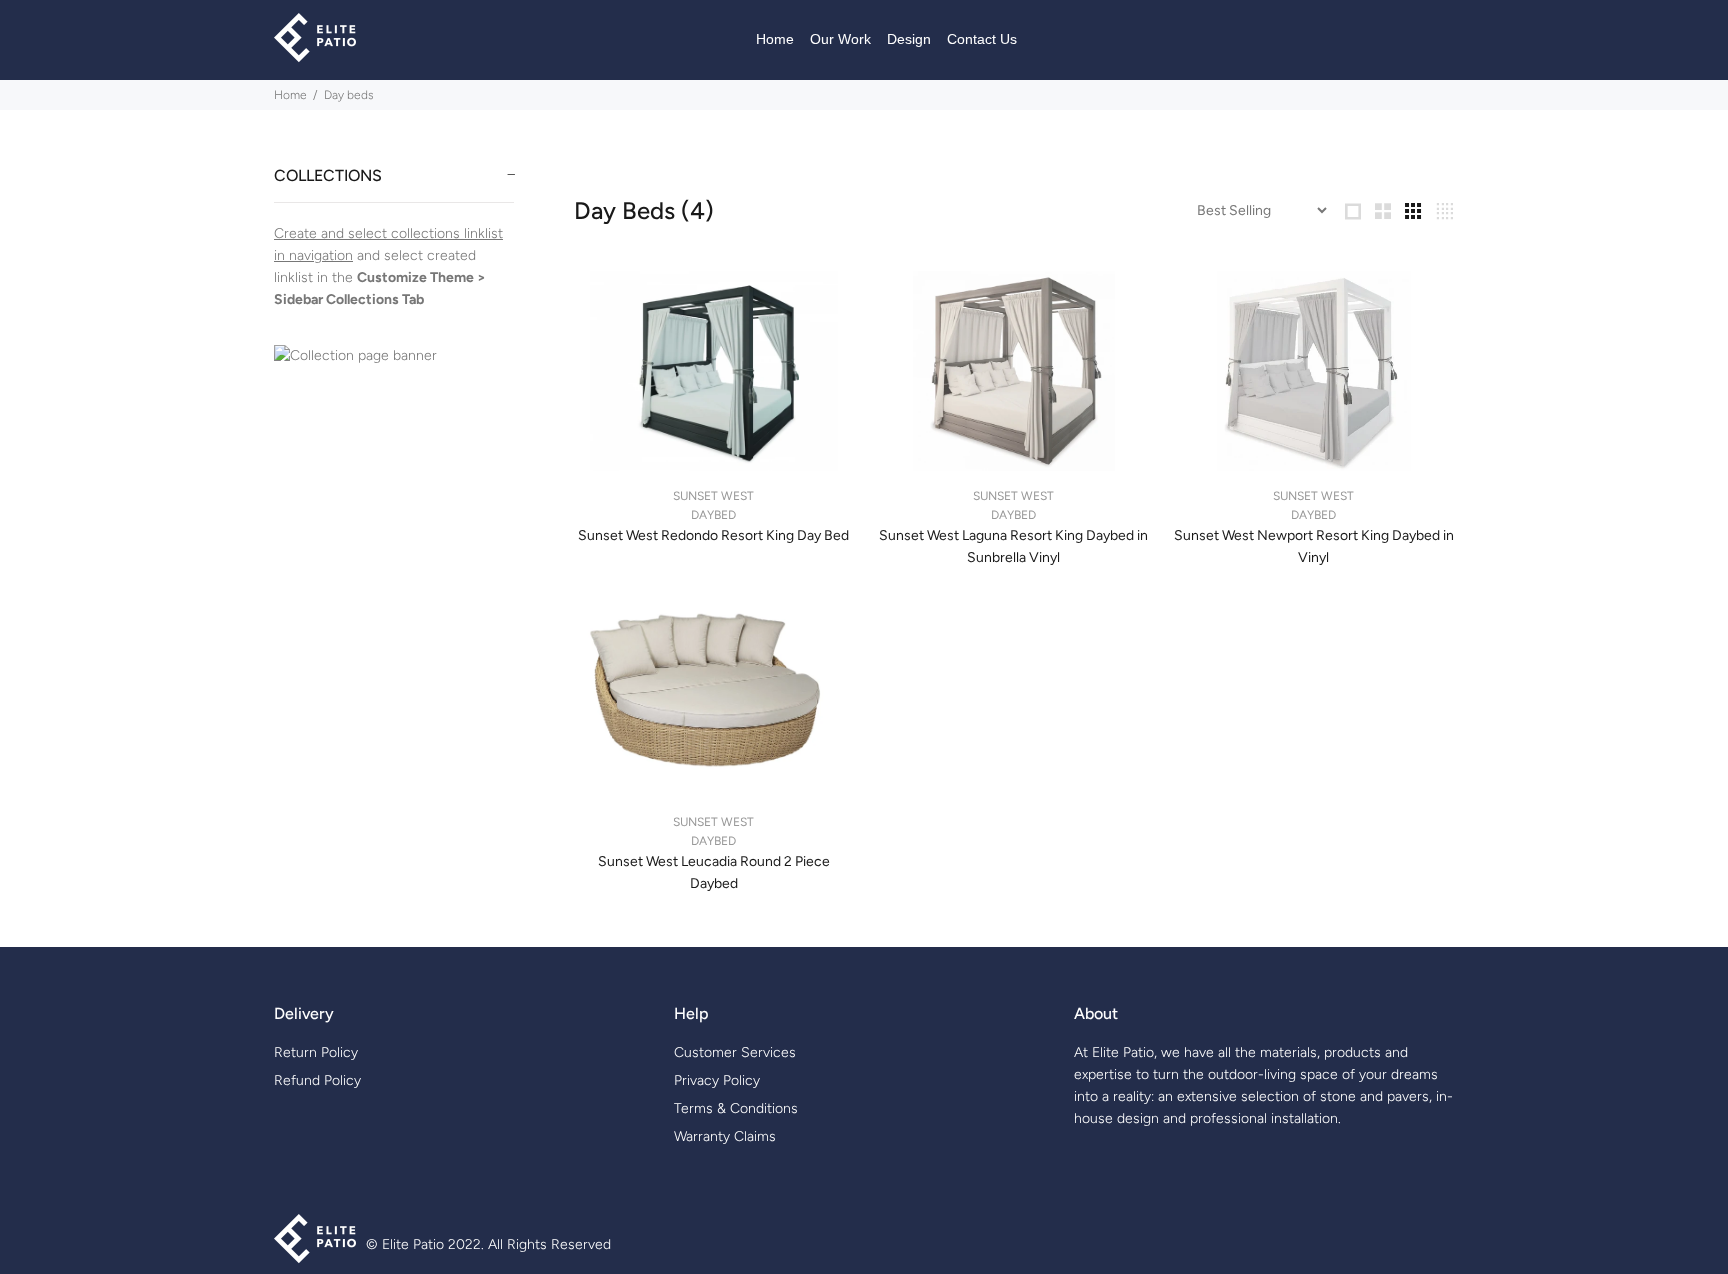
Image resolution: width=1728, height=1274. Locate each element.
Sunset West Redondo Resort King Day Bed (713, 535)
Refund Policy (317, 1080)
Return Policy (316, 1052)
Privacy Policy (717, 1080)
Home (290, 95)
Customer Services (735, 1052)
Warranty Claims (725, 1136)
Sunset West (713, 496)
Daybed (713, 515)
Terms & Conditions (736, 1108)
